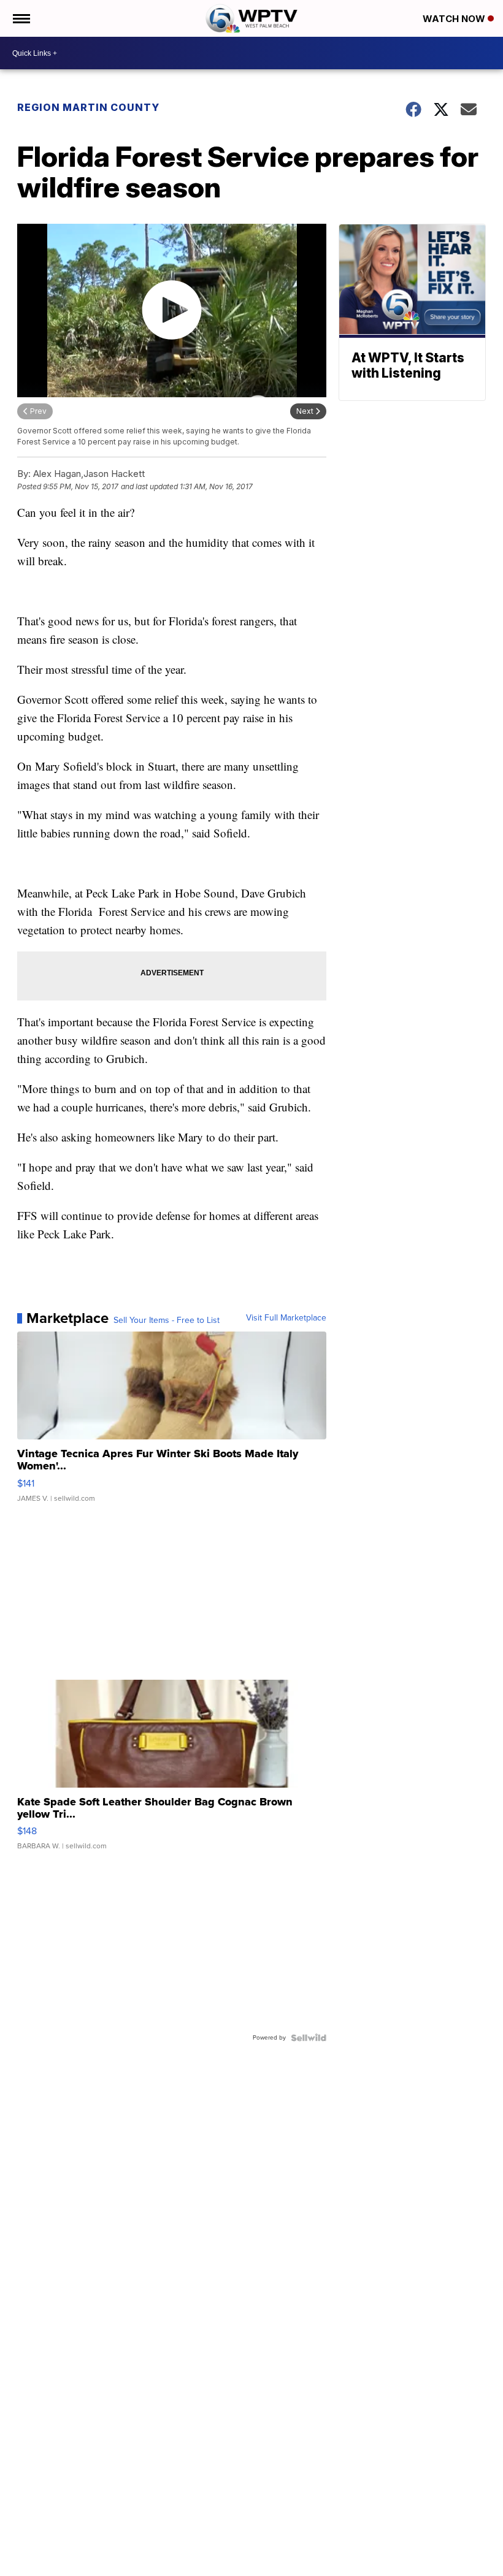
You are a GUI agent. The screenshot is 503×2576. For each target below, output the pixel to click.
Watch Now (455, 19)
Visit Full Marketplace (286, 1318)
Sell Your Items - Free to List (167, 1320)
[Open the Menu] (21, 18)
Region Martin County (88, 107)
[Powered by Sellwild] (309, 2038)
